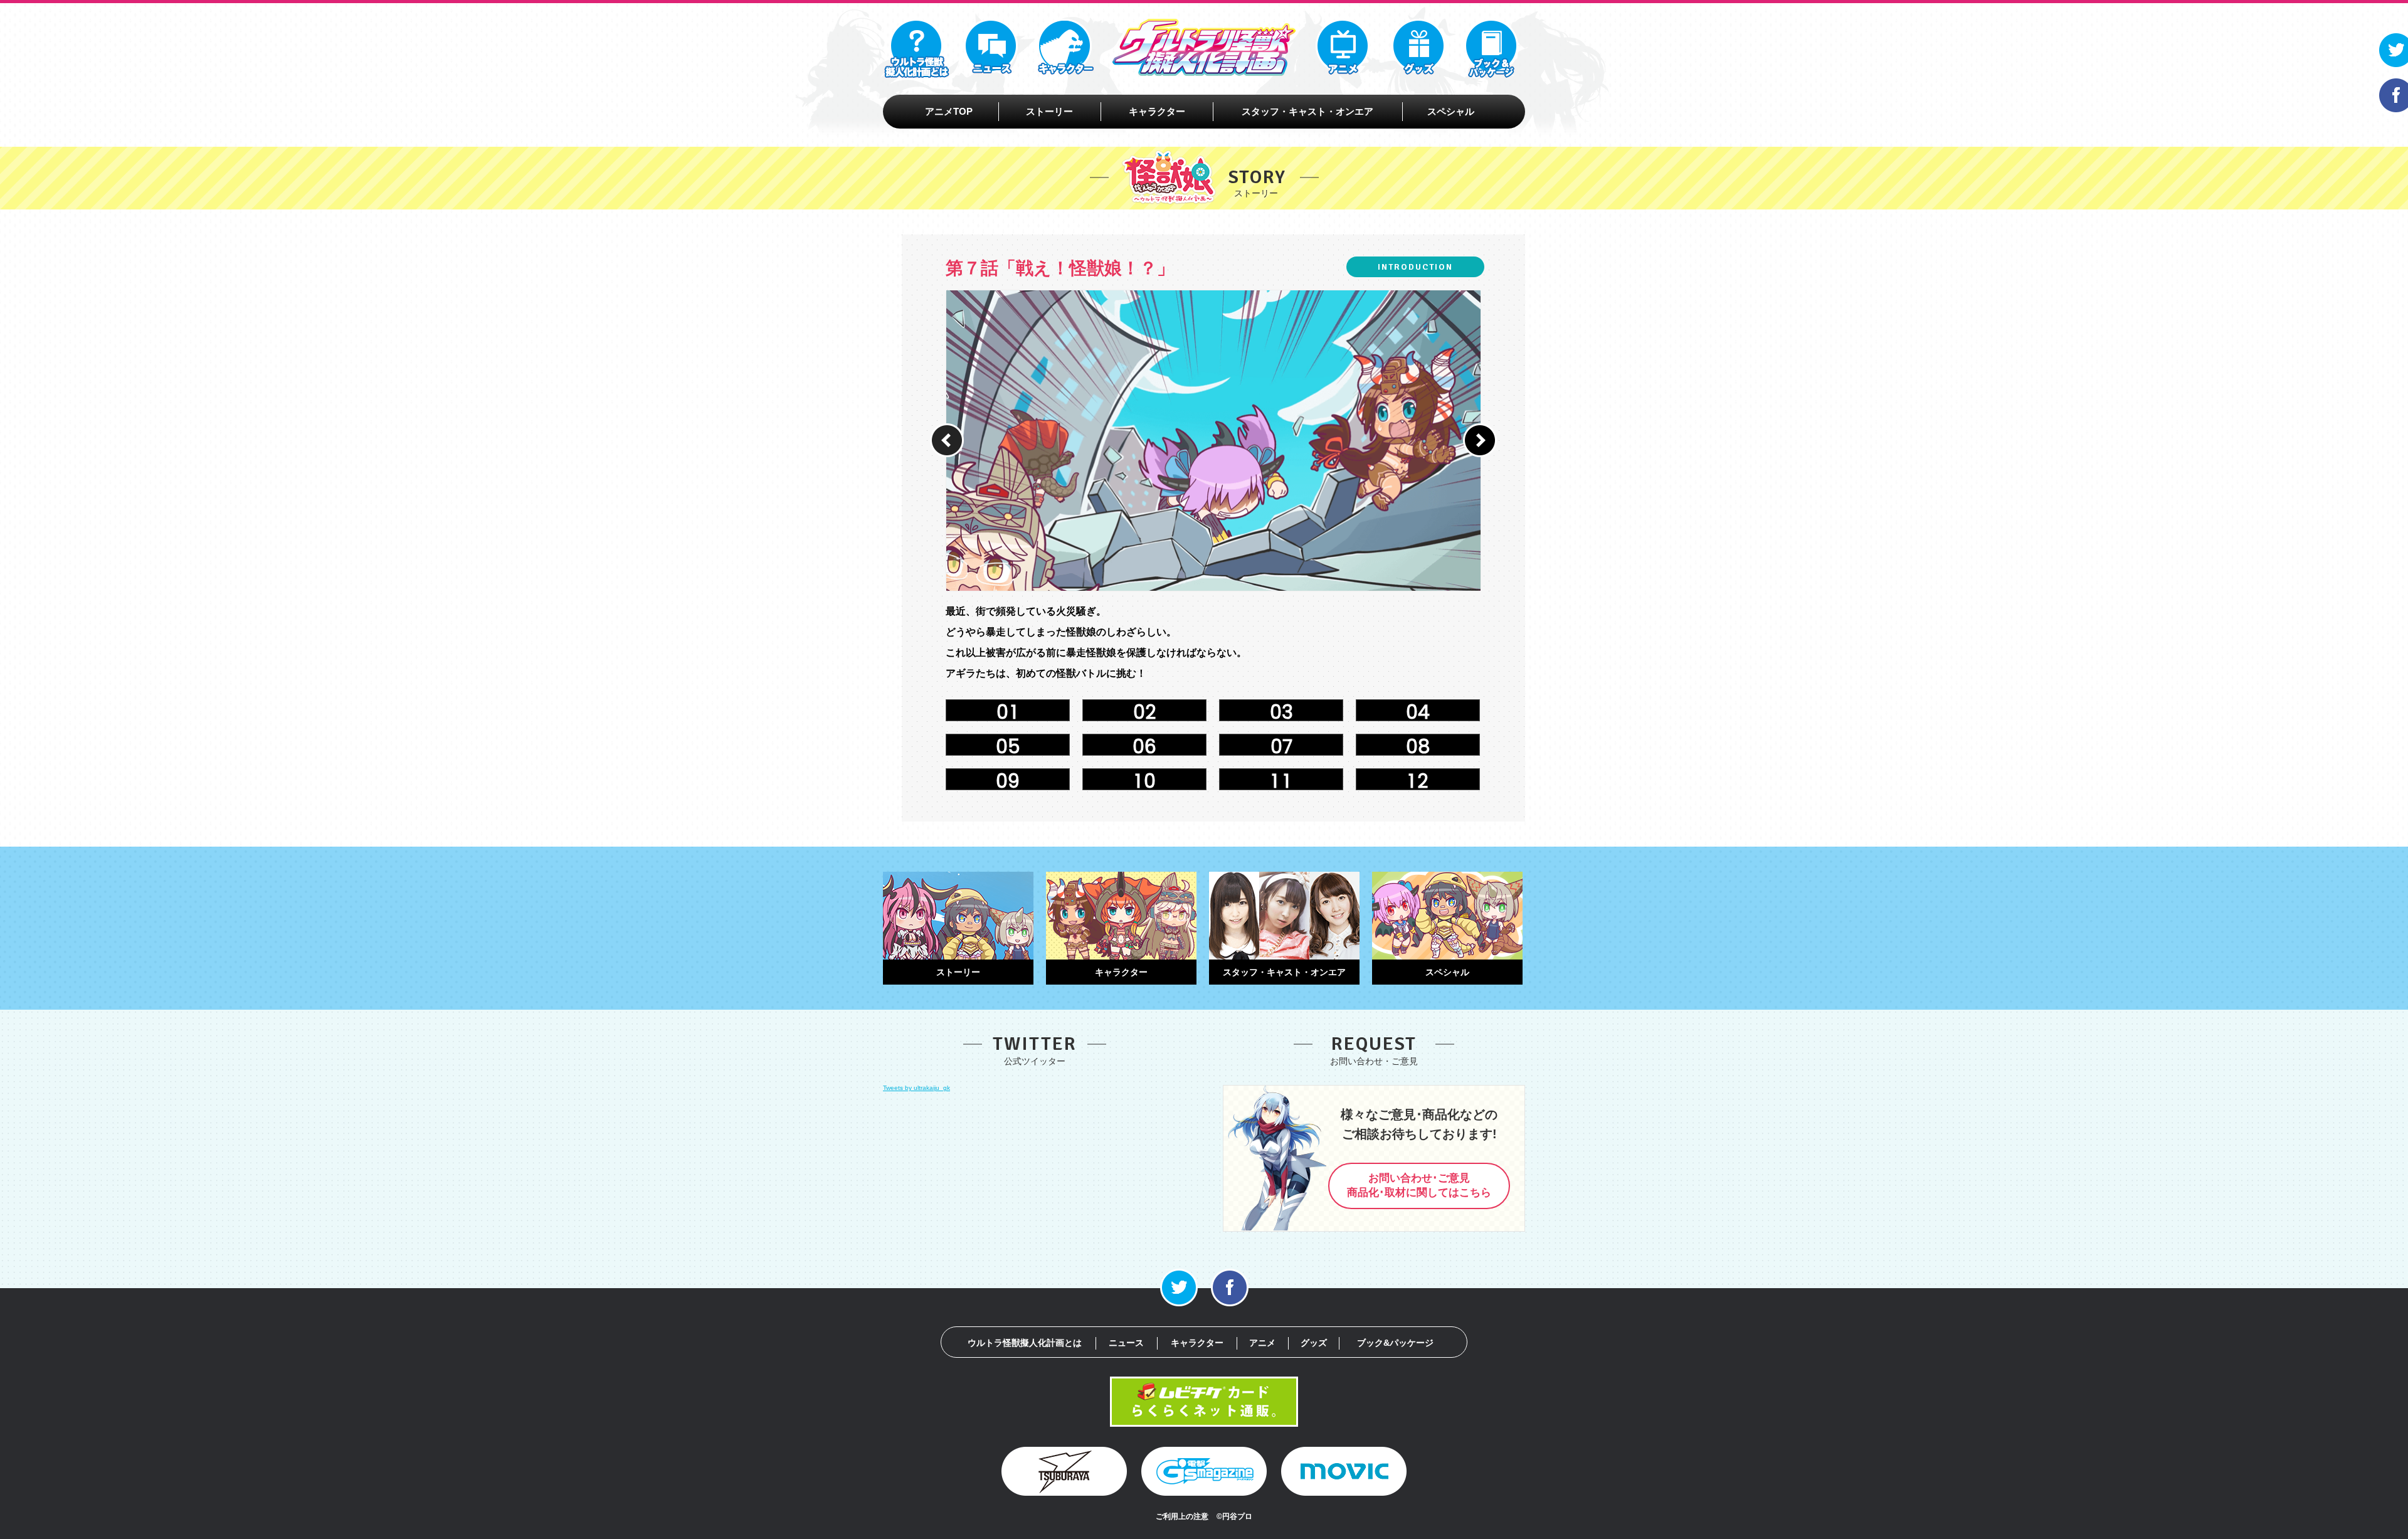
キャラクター (1157, 111)
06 (1144, 747)
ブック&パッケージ (1395, 1343)
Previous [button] (947, 440)
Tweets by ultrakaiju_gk (916, 1088)
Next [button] (1480, 440)
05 (1008, 747)
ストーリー (1049, 111)
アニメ (1262, 1343)
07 (1281, 747)
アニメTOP (949, 111)
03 (1281, 712)
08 (1418, 747)
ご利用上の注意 (1182, 1516)
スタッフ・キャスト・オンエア (1307, 111)
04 (1418, 712)
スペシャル (1451, 111)
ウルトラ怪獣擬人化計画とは (1025, 1343)
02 (1144, 712)
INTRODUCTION (1415, 267)
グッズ (1314, 1343)
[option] (1238, 441)
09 (1008, 781)
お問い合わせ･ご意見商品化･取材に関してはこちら (1419, 1185)
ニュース (1126, 1343)
